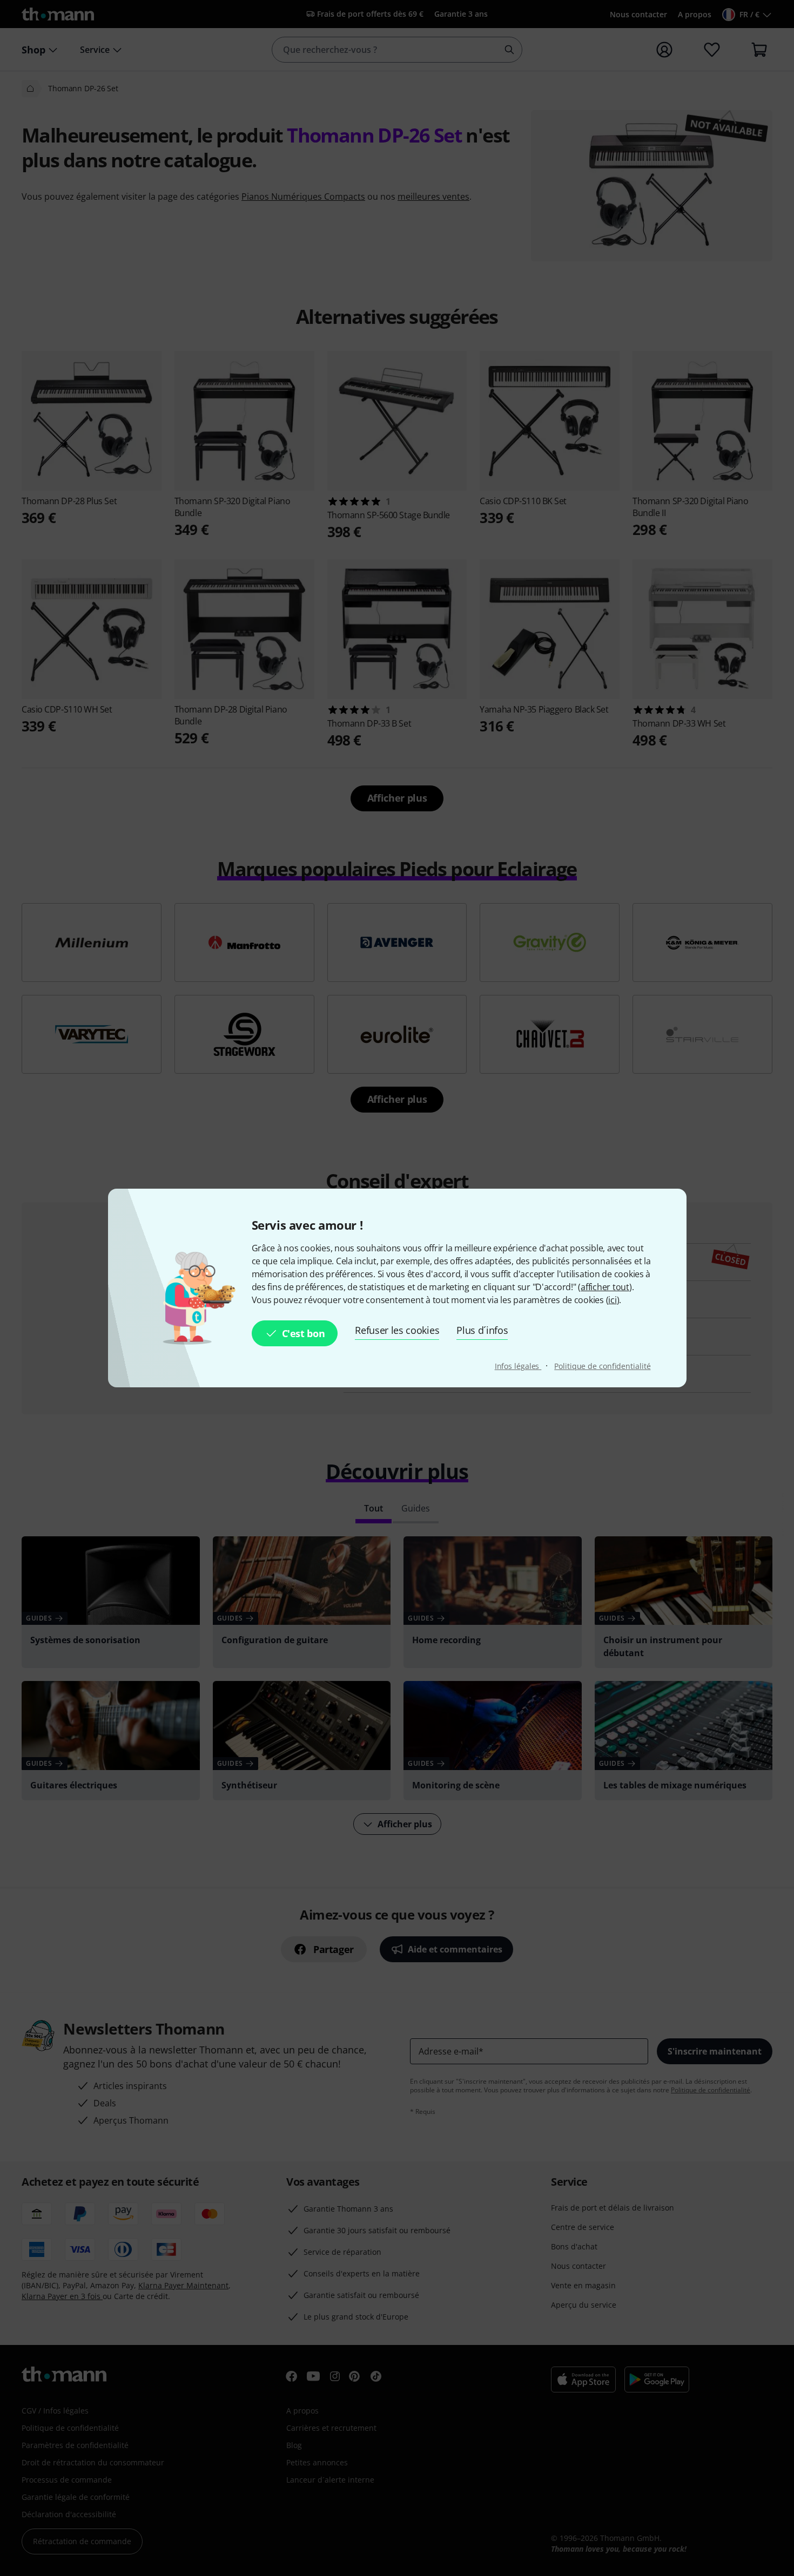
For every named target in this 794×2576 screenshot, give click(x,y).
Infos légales (518, 1366)
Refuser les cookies (397, 1330)
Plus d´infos (482, 1330)
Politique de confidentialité (602, 1366)
